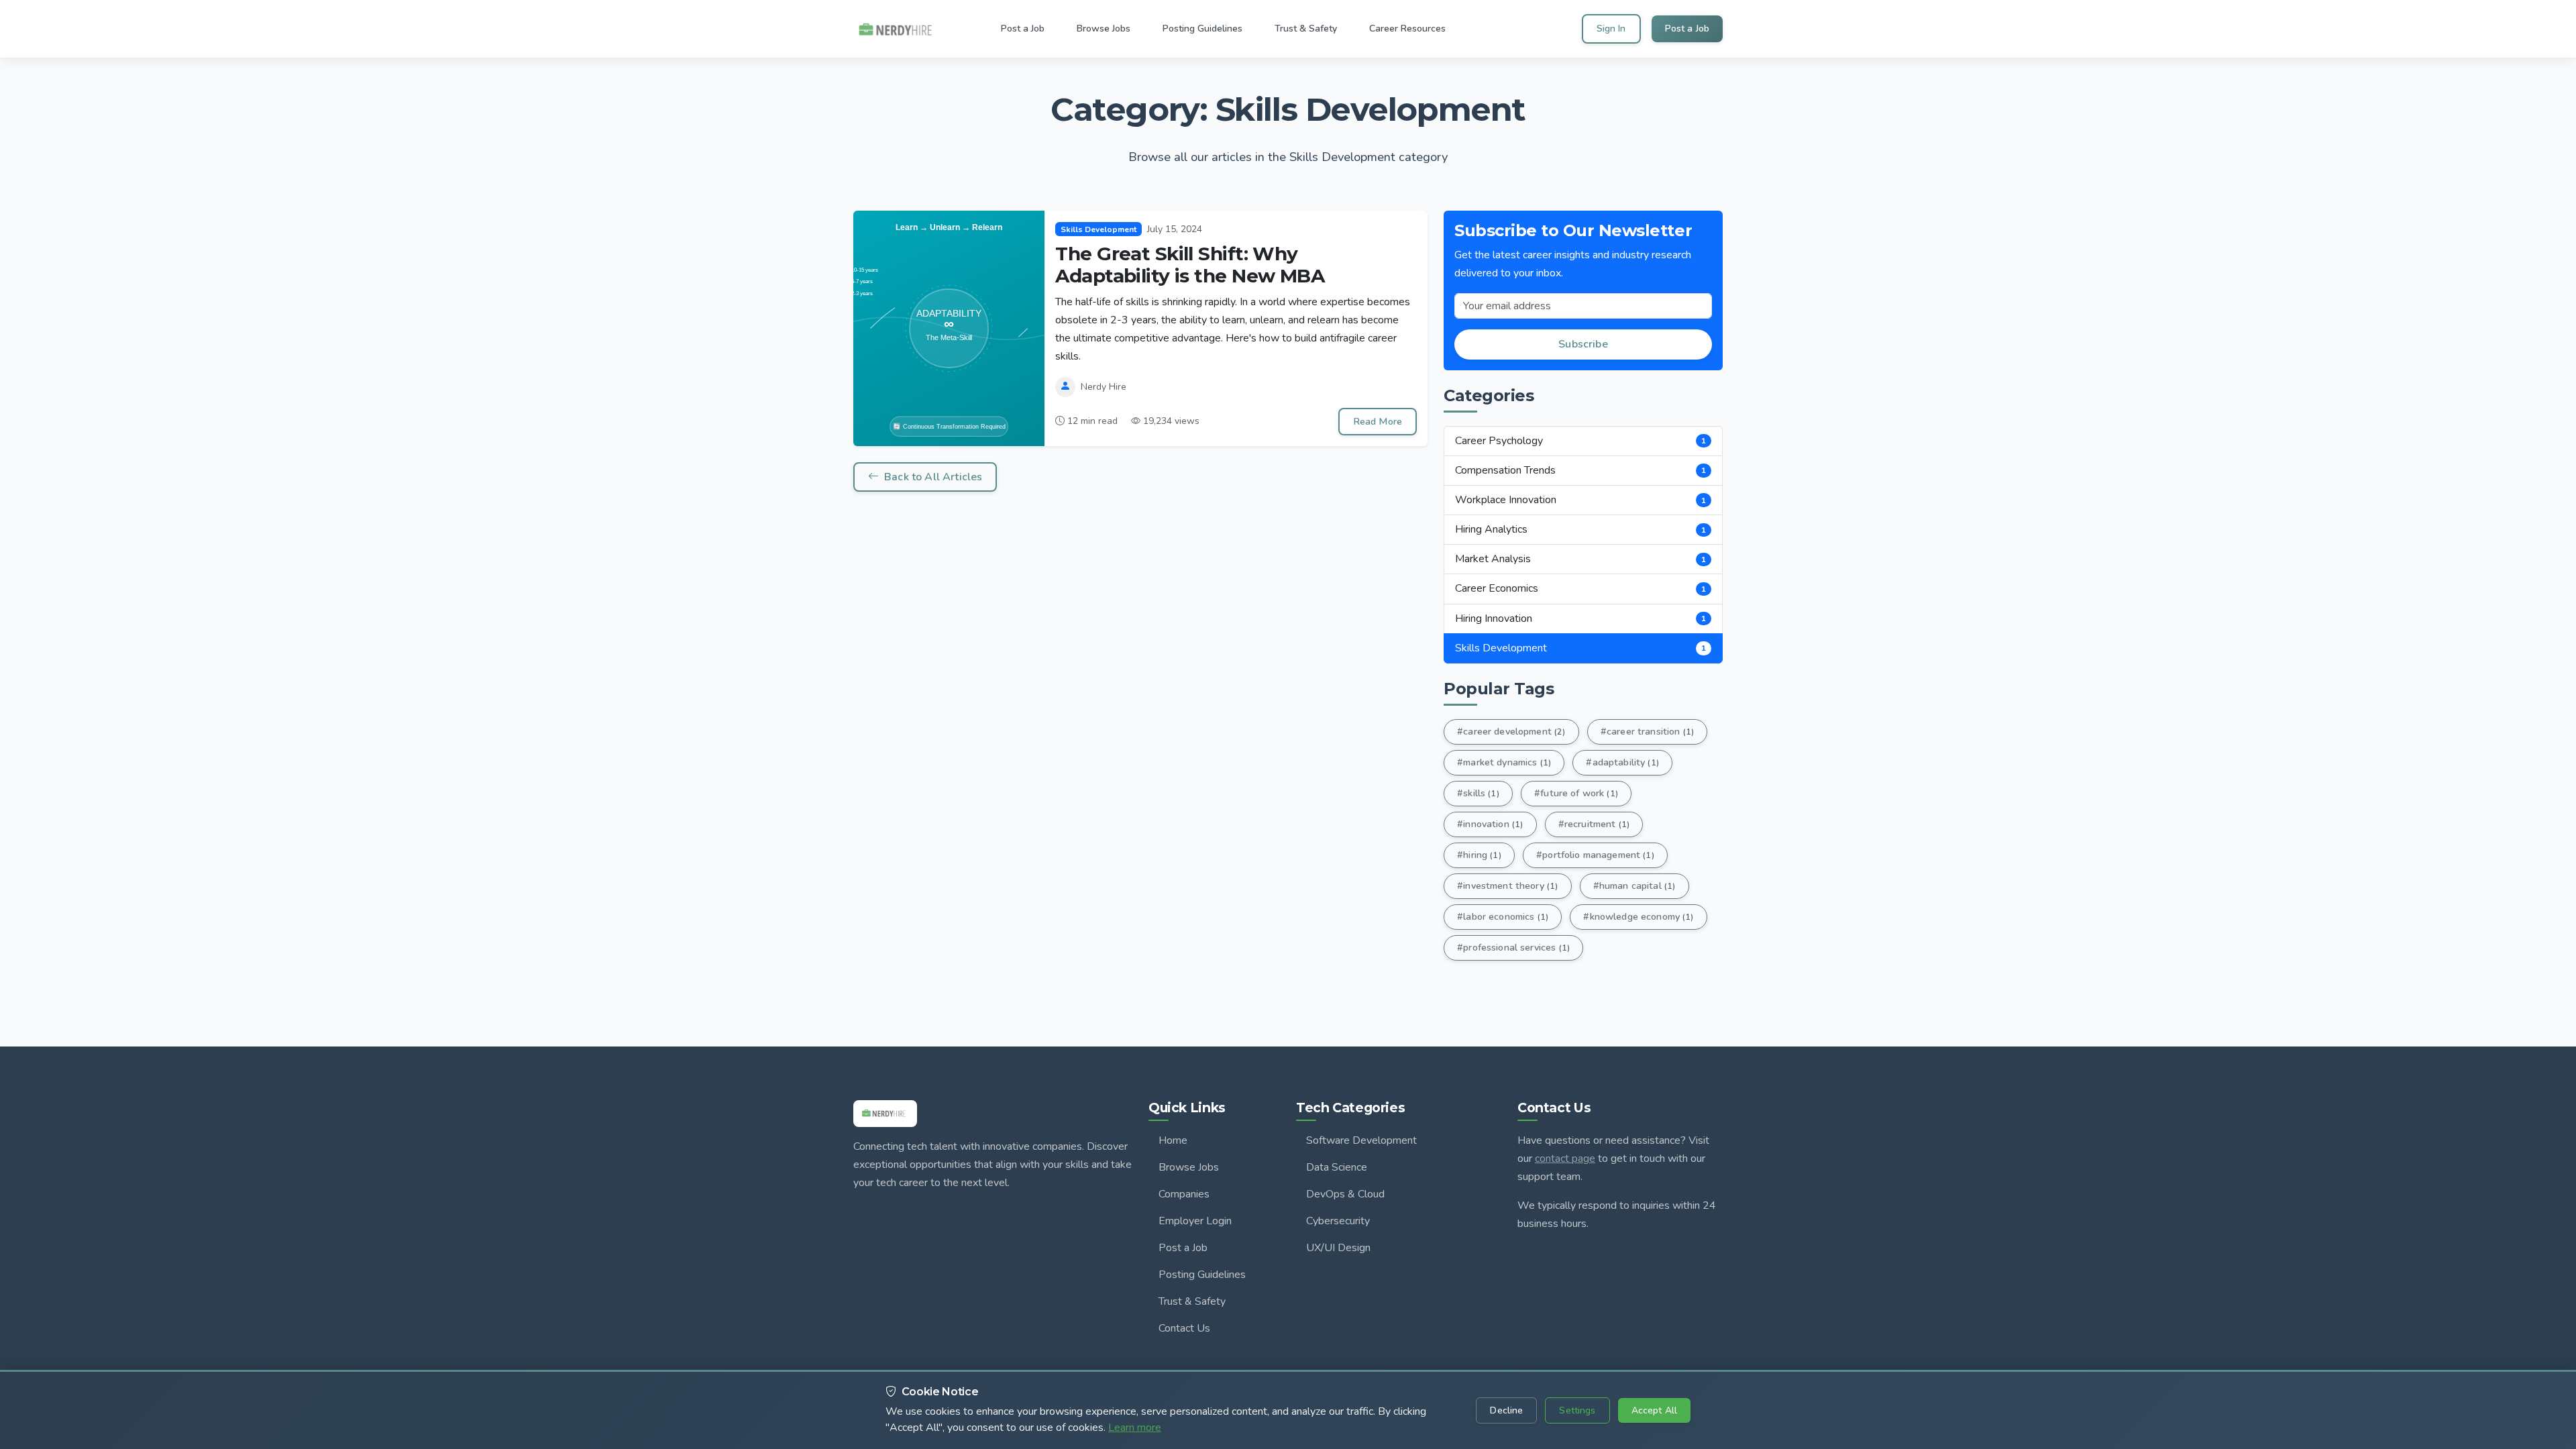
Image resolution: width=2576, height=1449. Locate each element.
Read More (1378, 421)
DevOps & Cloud (1345, 1194)
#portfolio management (1595, 855)
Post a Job (1687, 29)
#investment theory (1507, 885)
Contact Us (1184, 1328)
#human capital (1634, 885)
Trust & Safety (1192, 1301)
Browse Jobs (1189, 1167)
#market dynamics (1504, 762)
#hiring (1479, 855)
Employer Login (1195, 1221)
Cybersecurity (1338, 1221)
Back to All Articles (933, 477)
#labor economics (1503, 916)
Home (1173, 1140)
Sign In (1611, 29)
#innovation (1490, 824)
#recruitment (1594, 824)
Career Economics (1580, 588)
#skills (1478, 793)
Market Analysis (1580, 559)
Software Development (1361, 1140)
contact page (1565, 1159)
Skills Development (1580, 648)
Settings (1577, 1410)
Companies (1184, 1194)
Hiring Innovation (1580, 619)
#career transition (1647, 731)
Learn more (1135, 1428)
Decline (1506, 1410)
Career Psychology (1580, 441)
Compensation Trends (1580, 470)
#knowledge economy (1638, 916)
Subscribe (1583, 344)
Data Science (1337, 1167)
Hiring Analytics (1580, 529)
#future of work (1576, 793)
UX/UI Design (1338, 1248)
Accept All (1654, 1410)
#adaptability (1622, 762)
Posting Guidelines (1202, 1275)
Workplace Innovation (1580, 500)
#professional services (1513, 947)
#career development (1511, 731)
